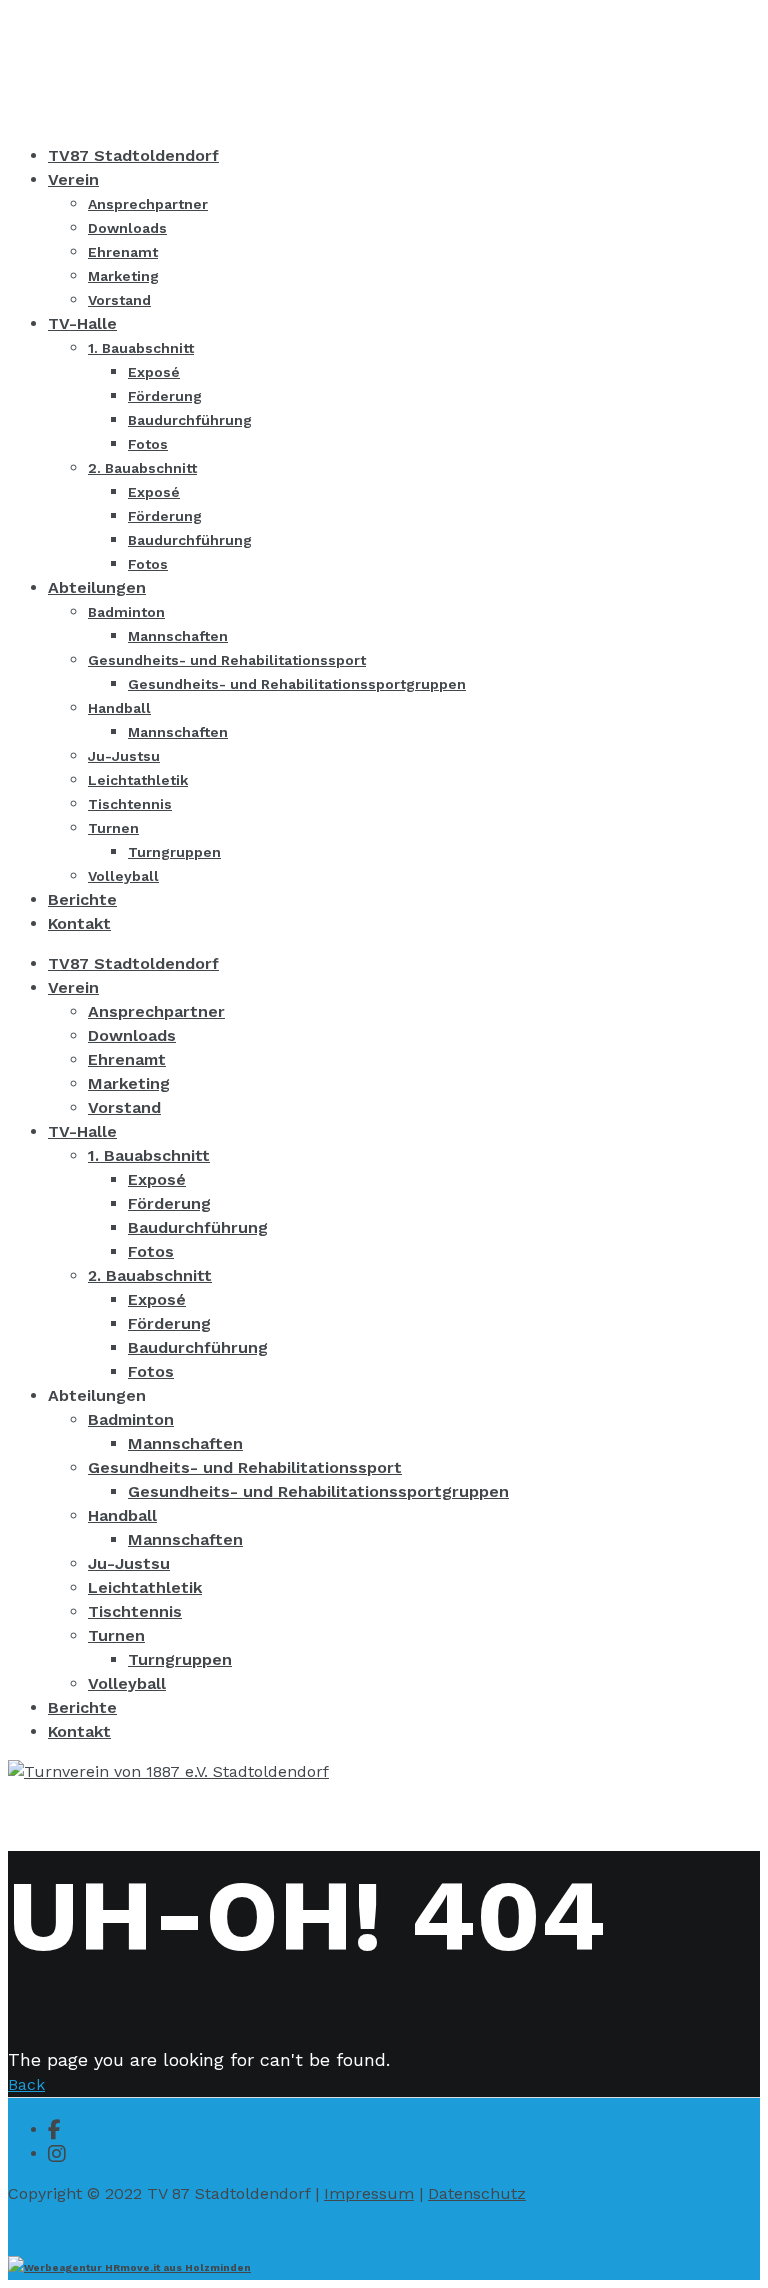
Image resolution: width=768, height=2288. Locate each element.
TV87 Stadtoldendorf (133, 963)
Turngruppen (180, 1659)
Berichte (82, 1707)
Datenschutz (477, 2193)
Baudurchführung (198, 1227)
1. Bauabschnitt (149, 1155)
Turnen (116, 1635)
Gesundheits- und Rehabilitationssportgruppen (318, 1491)
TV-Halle (82, 1131)
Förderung (169, 1203)
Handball (122, 1515)
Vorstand (124, 1107)
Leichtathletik (145, 1587)
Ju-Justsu (129, 1563)
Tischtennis (135, 1611)
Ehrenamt (127, 1059)
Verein (73, 987)
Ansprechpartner (156, 1011)
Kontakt (79, 1731)
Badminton (131, 1419)
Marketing (129, 1083)
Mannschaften (185, 1443)
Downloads (132, 1035)
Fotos (151, 1251)
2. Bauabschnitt (150, 1275)
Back (26, 2084)
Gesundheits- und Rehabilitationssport (245, 1467)
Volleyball (127, 1683)
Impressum (369, 2193)
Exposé (157, 1179)
